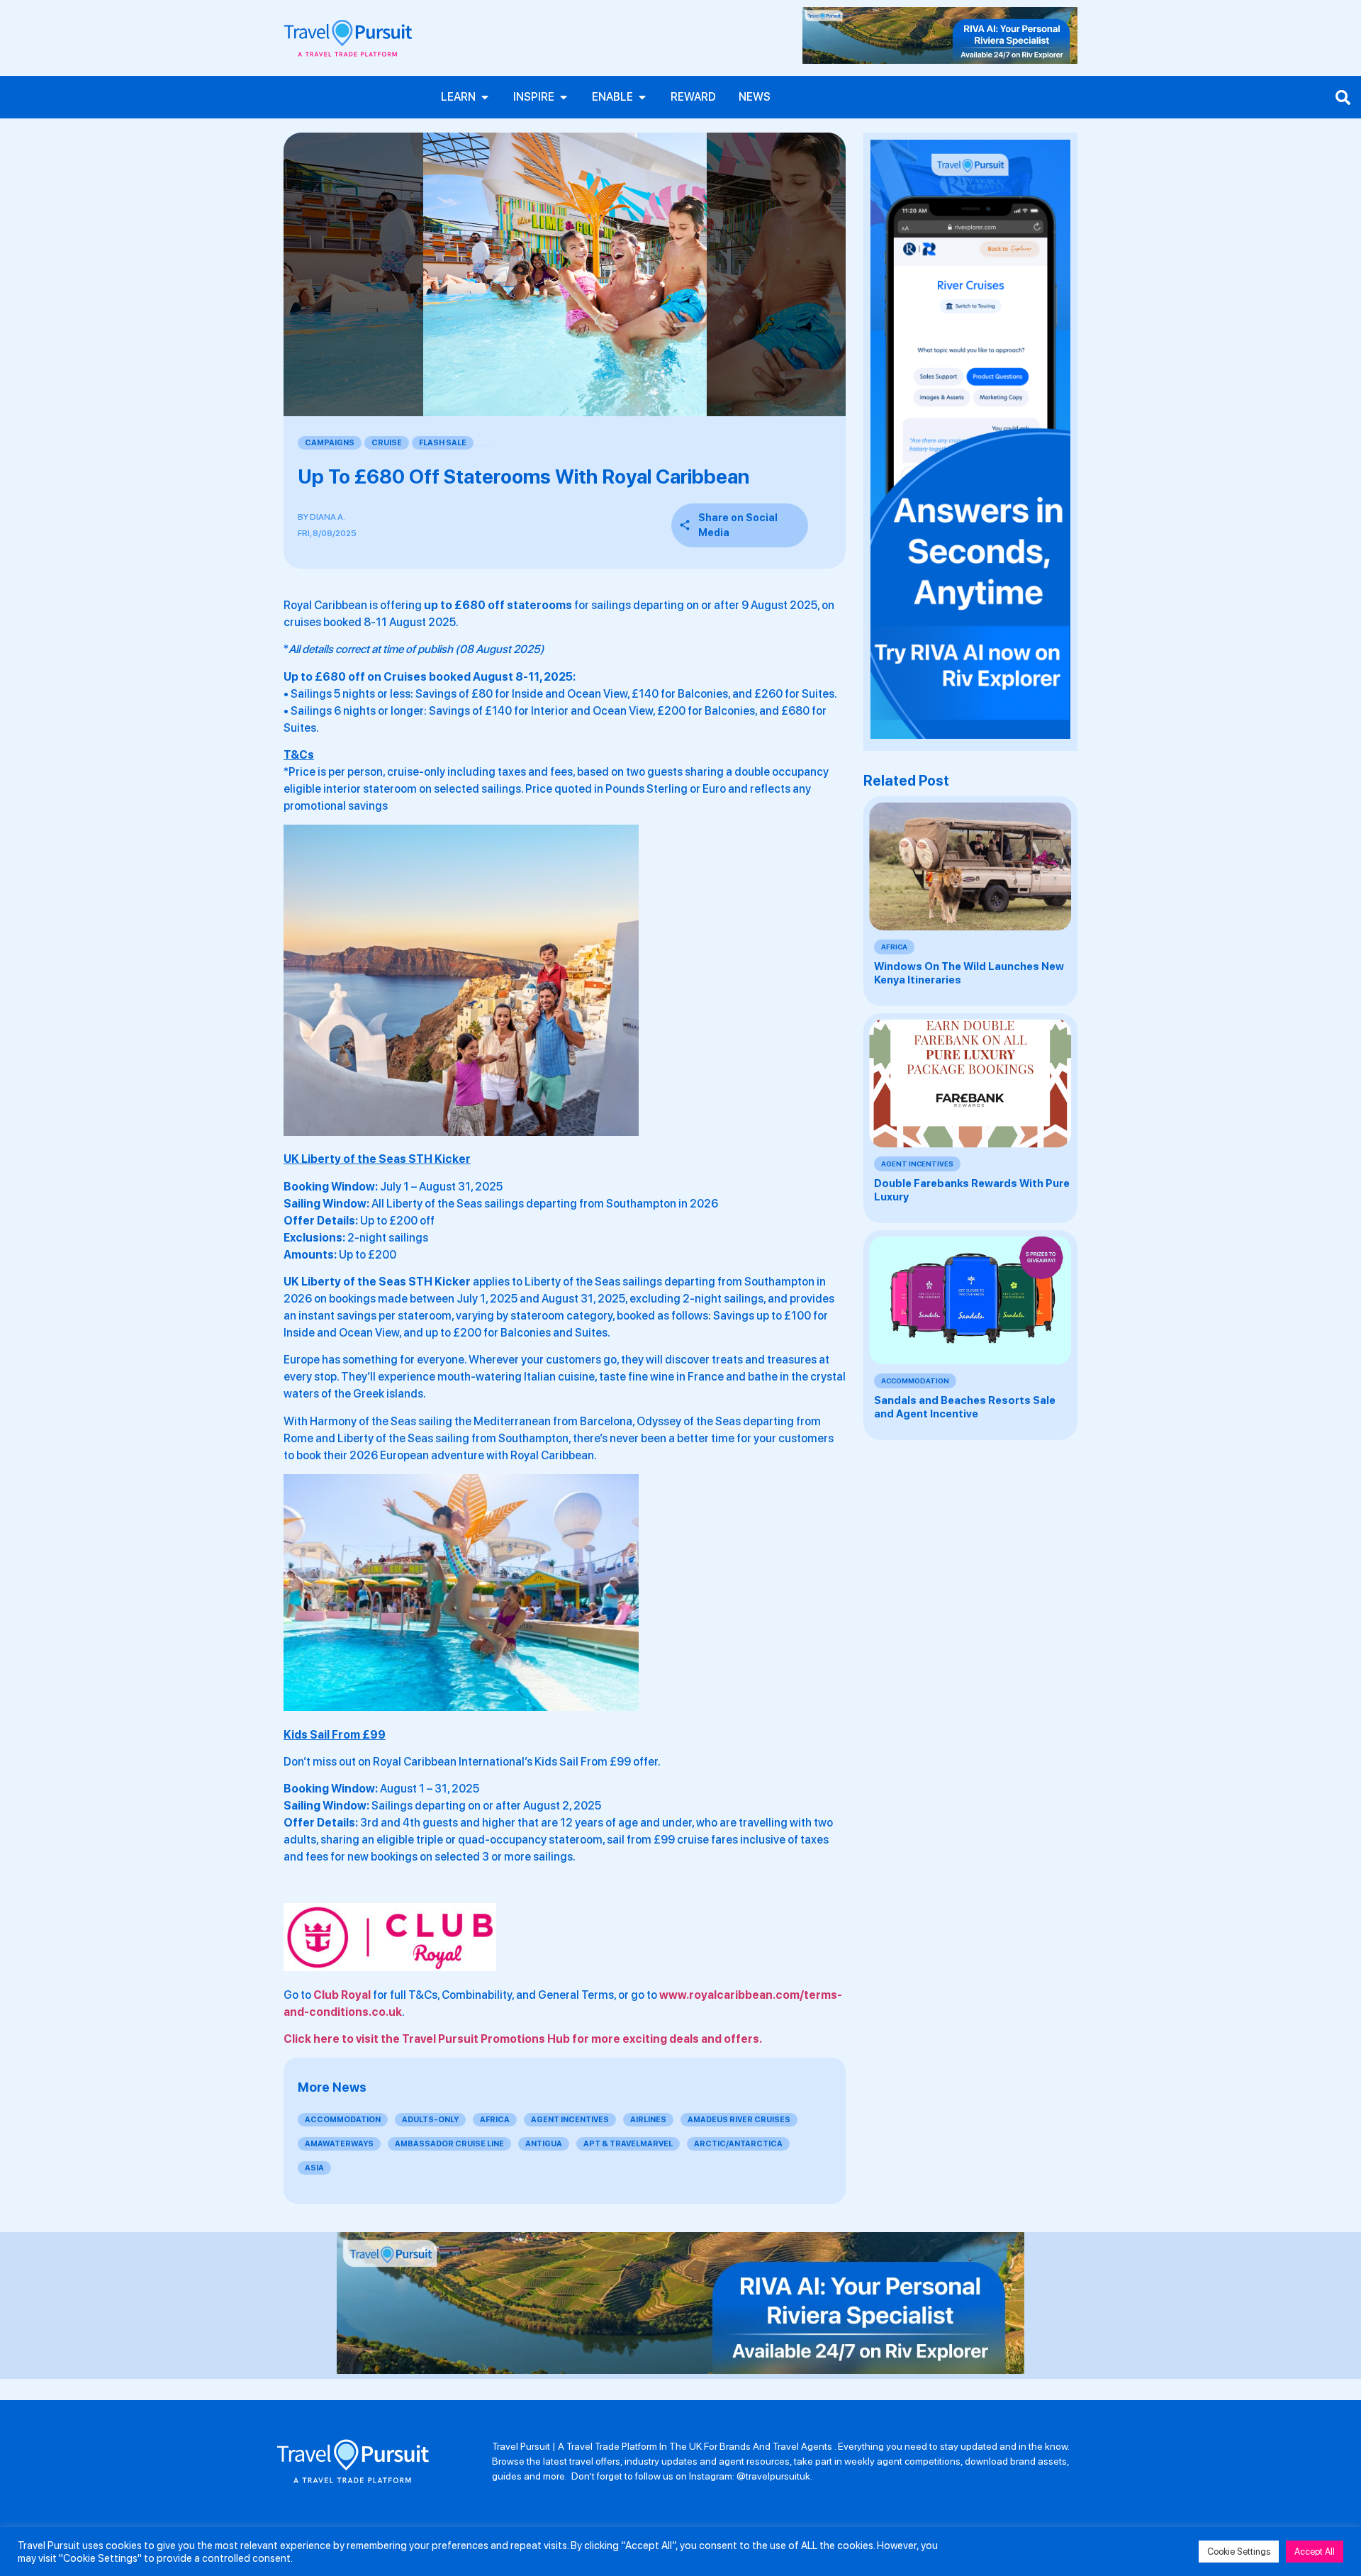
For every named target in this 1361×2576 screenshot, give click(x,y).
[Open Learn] (485, 97)
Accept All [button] (1315, 2552)
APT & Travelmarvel (628, 2144)
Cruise (387, 443)
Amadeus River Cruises (739, 2120)
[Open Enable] (642, 97)
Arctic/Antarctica (738, 2144)
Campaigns (330, 443)
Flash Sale (443, 443)
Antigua (544, 2144)
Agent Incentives (570, 2120)
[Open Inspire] (564, 97)
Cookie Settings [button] (1239, 2552)
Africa (495, 2120)
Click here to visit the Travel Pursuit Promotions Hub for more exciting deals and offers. (523, 2039)
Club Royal (342, 1995)
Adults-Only (430, 2120)
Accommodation (343, 2120)
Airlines (648, 2120)
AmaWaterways (339, 2144)
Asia (314, 2168)
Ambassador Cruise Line (449, 2144)
